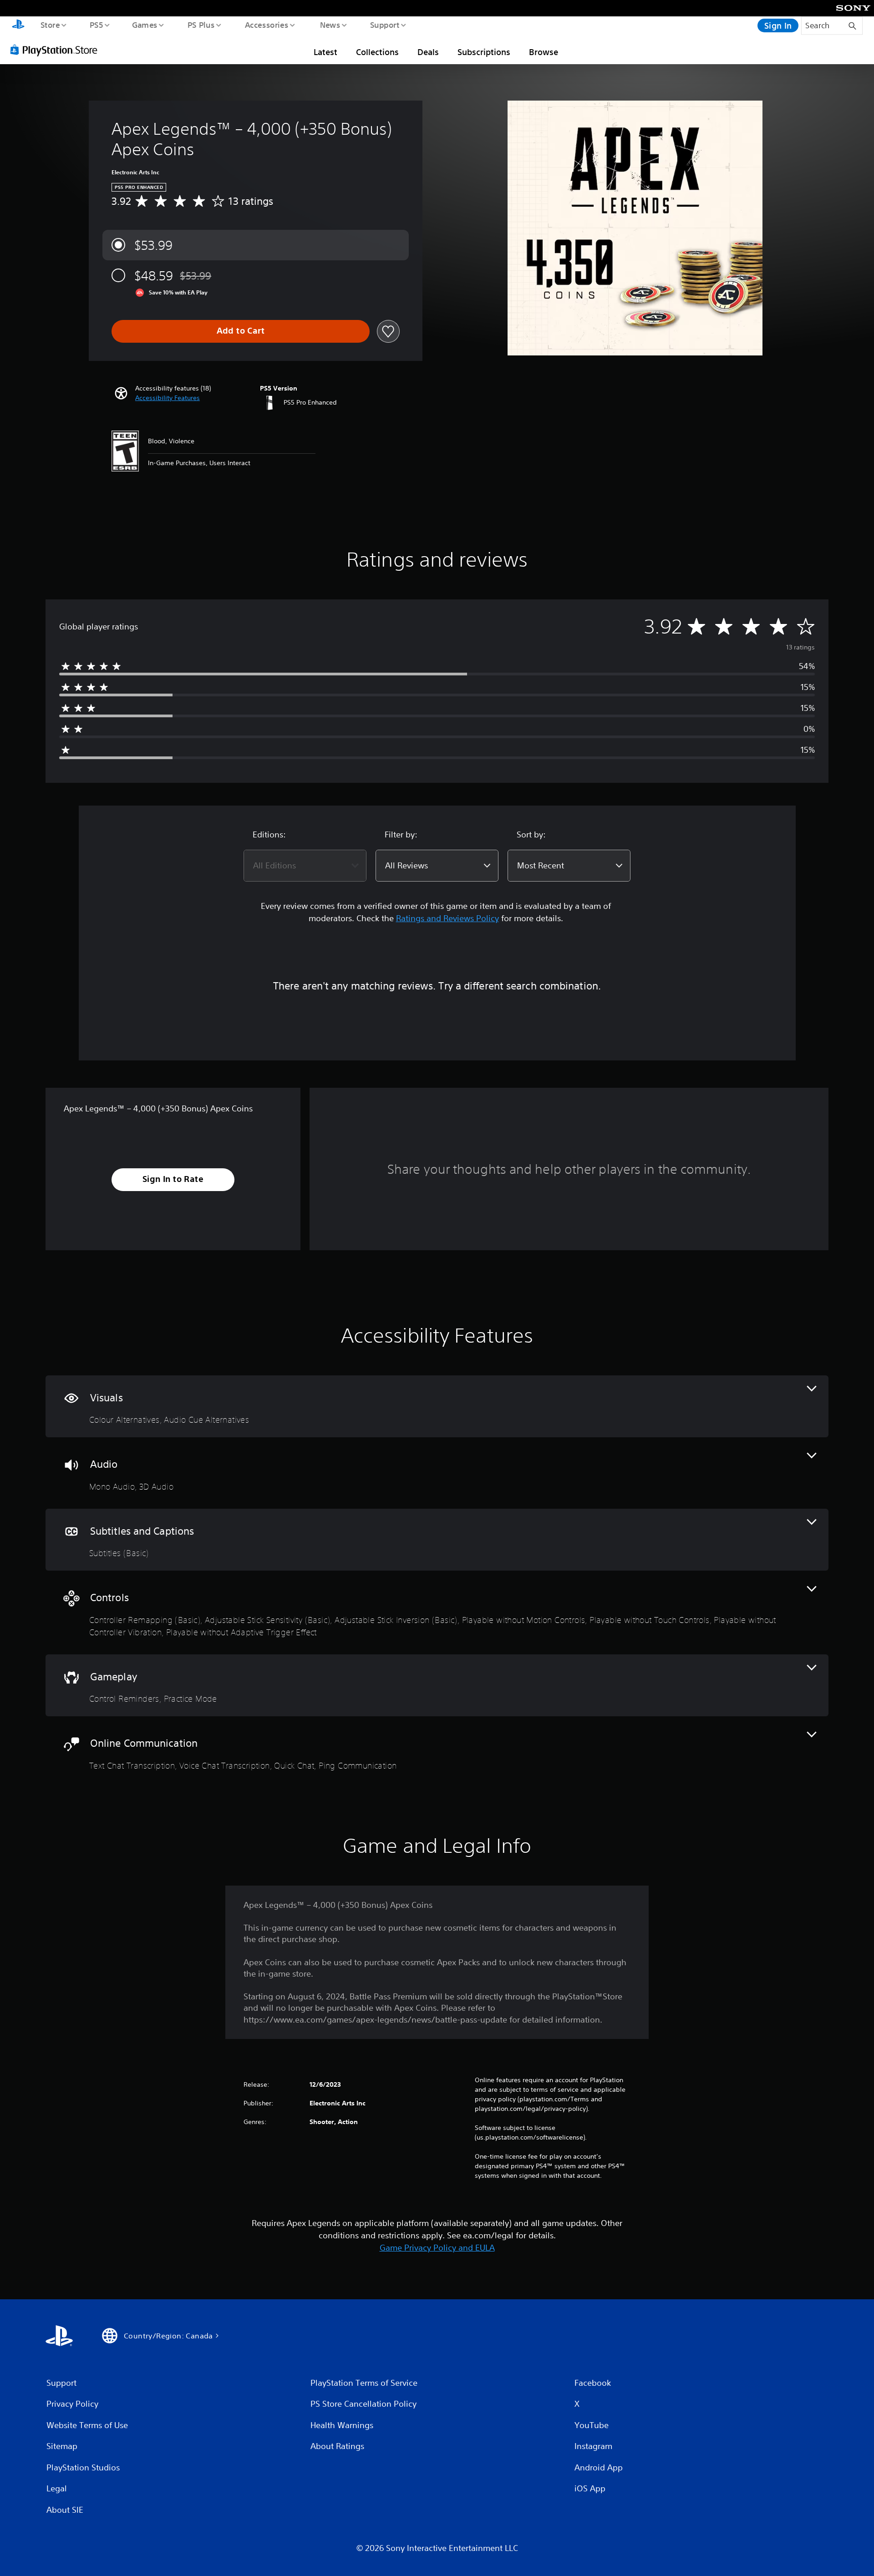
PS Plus (201, 25)
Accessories (266, 25)
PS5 (96, 25)
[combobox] (305, 866)
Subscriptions (484, 52)
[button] (168, 398)
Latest (325, 52)
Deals (428, 52)
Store (50, 25)
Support (384, 25)
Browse (544, 52)
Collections (377, 52)
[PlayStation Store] (57, 50)
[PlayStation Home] (18, 25)
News (330, 25)
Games (144, 25)
